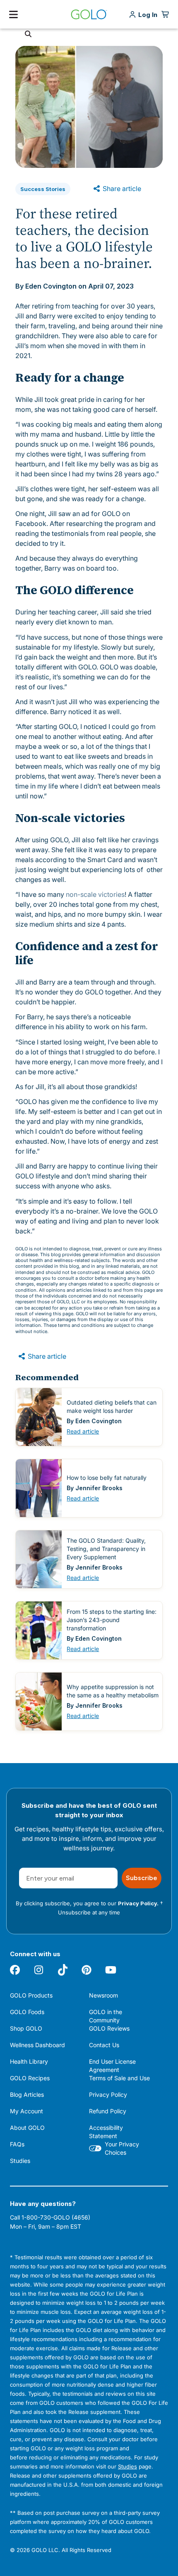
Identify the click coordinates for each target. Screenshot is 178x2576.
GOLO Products (31, 1995)
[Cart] (166, 14)
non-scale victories (95, 894)
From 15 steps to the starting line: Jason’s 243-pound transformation (112, 1620)
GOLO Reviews (109, 2028)
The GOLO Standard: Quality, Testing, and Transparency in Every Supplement (106, 1548)
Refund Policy (108, 2111)
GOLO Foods (27, 2012)
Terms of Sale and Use (119, 2078)
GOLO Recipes (30, 2078)
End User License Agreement (112, 2066)
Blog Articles (27, 2094)
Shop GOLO (26, 2028)
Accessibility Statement (106, 2132)
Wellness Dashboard (37, 2045)
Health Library (29, 2061)
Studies (20, 2161)
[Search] (28, 34)
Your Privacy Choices (122, 2148)
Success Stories (43, 189)
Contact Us (104, 2045)
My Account (26, 2111)
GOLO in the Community (106, 2016)
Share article (121, 189)
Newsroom (103, 1995)
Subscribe (142, 1878)
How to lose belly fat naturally (107, 1478)
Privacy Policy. (138, 1903)
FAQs (17, 2144)
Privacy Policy (108, 2094)
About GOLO (27, 2128)
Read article (83, 1431)
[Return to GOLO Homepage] (89, 14)
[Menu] (13, 14)
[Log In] (148, 15)
